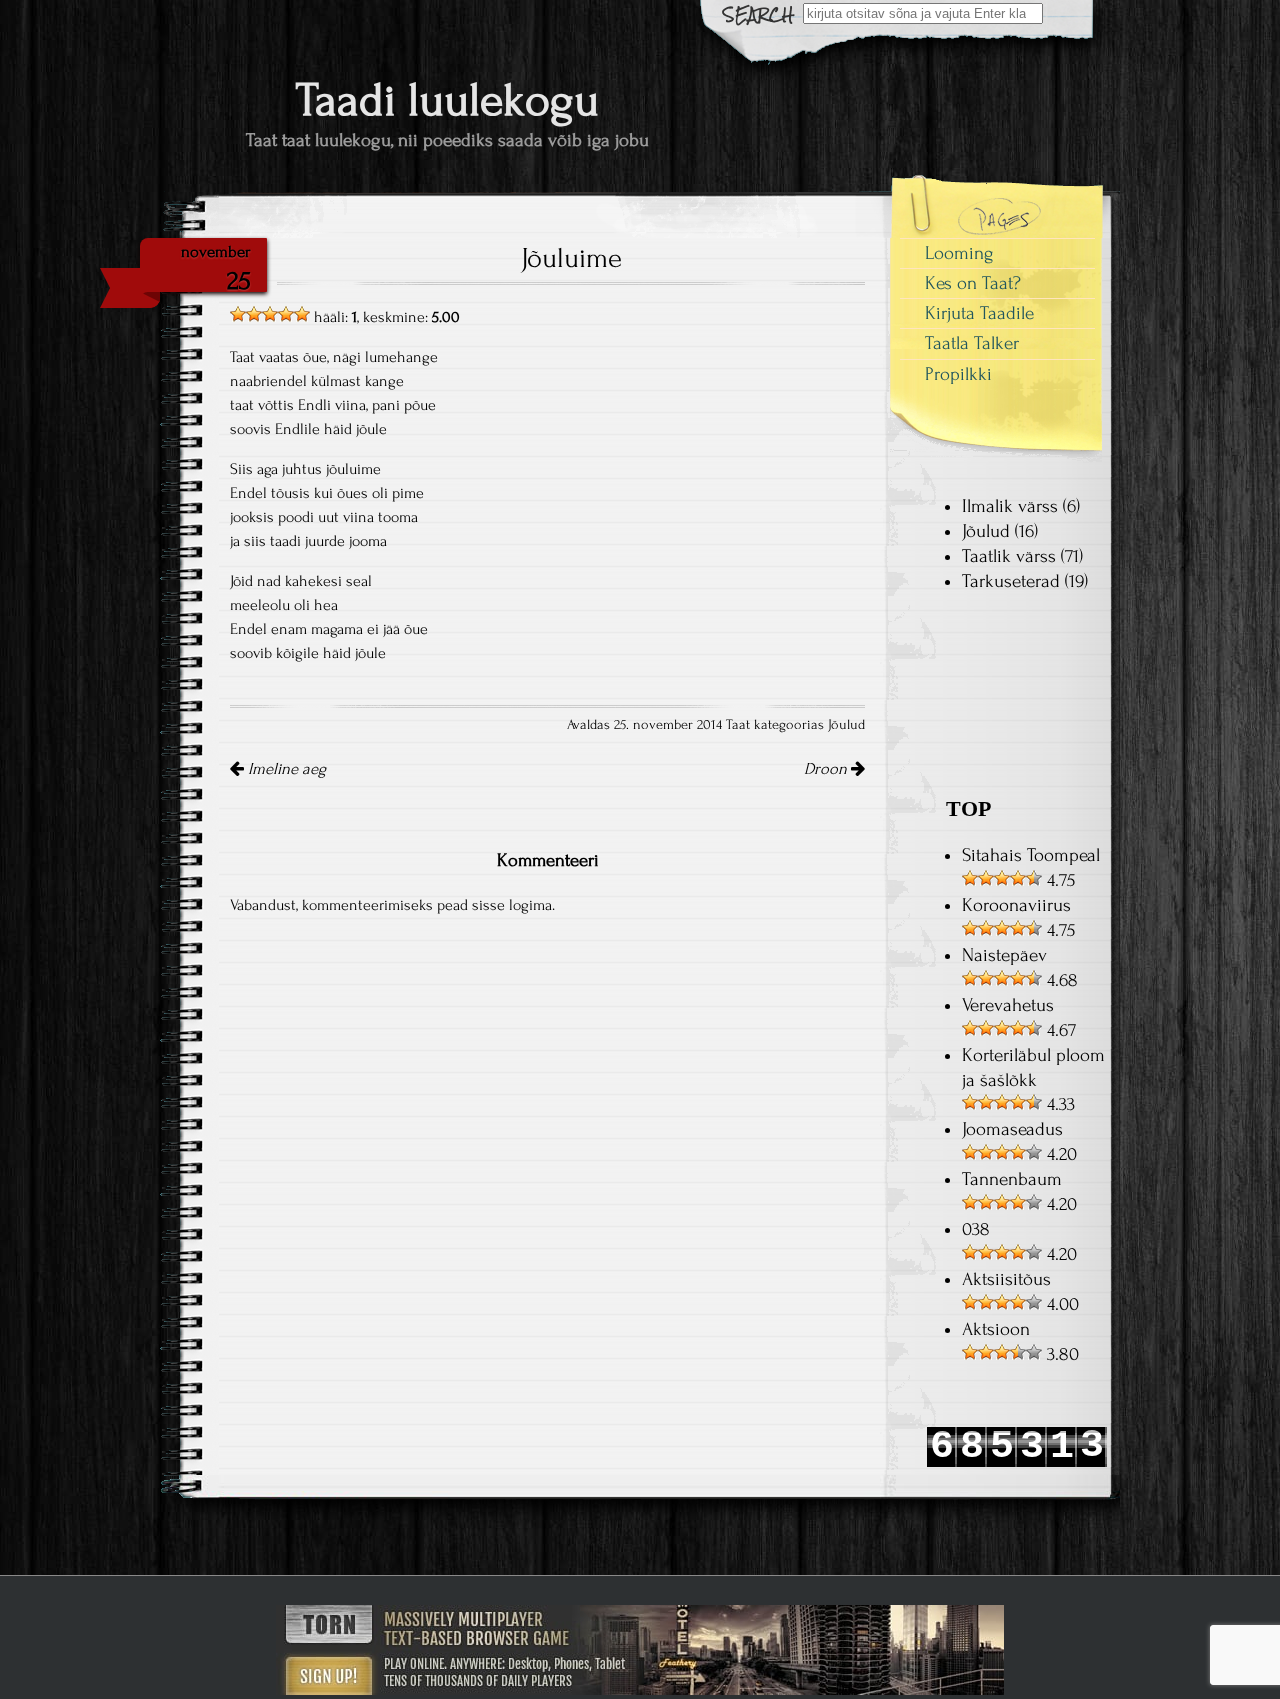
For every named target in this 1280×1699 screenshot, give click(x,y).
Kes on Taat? (973, 283)
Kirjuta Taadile (979, 313)
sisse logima (512, 905)
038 (976, 1229)
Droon (827, 769)
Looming (959, 253)
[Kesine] (254, 314)
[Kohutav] (238, 314)
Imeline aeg (285, 769)
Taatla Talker (972, 343)
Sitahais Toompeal (1031, 855)
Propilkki (958, 374)
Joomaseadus (1012, 1129)
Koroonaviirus (1016, 905)
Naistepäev (1004, 955)
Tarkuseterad (1011, 581)
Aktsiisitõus (1006, 1279)
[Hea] (286, 314)
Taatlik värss (1009, 556)
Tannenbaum (1012, 1179)
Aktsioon (996, 1329)
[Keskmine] (270, 314)
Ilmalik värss (1010, 506)
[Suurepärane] (302, 314)
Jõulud (846, 725)
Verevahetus (1008, 1005)
